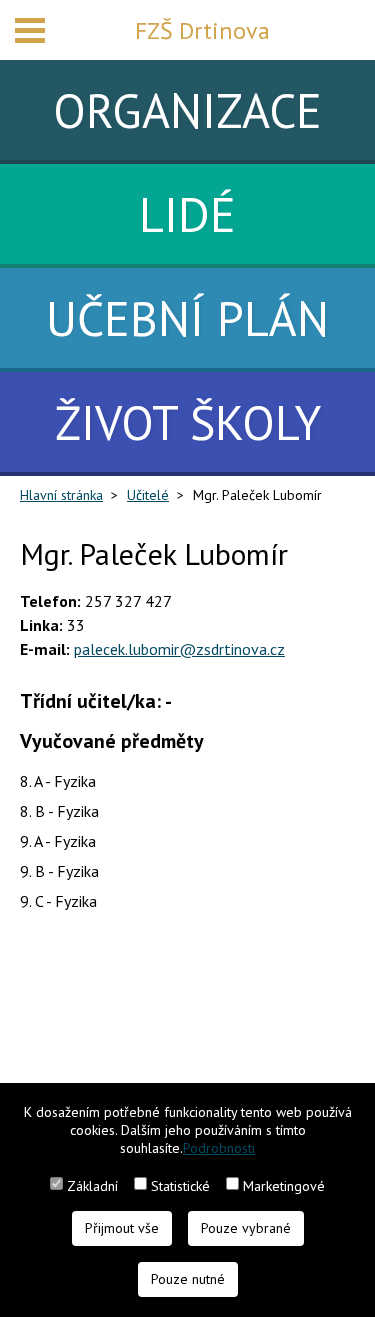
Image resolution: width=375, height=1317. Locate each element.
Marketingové (284, 1186)
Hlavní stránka (61, 495)
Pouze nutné (188, 1279)
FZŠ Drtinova (202, 30)
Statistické (180, 1186)
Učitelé (148, 495)
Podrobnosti (219, 1148)
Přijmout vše (122, 1228)
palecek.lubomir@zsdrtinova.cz (179, 649)
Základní (92, 1186)
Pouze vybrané (246, 1228)
